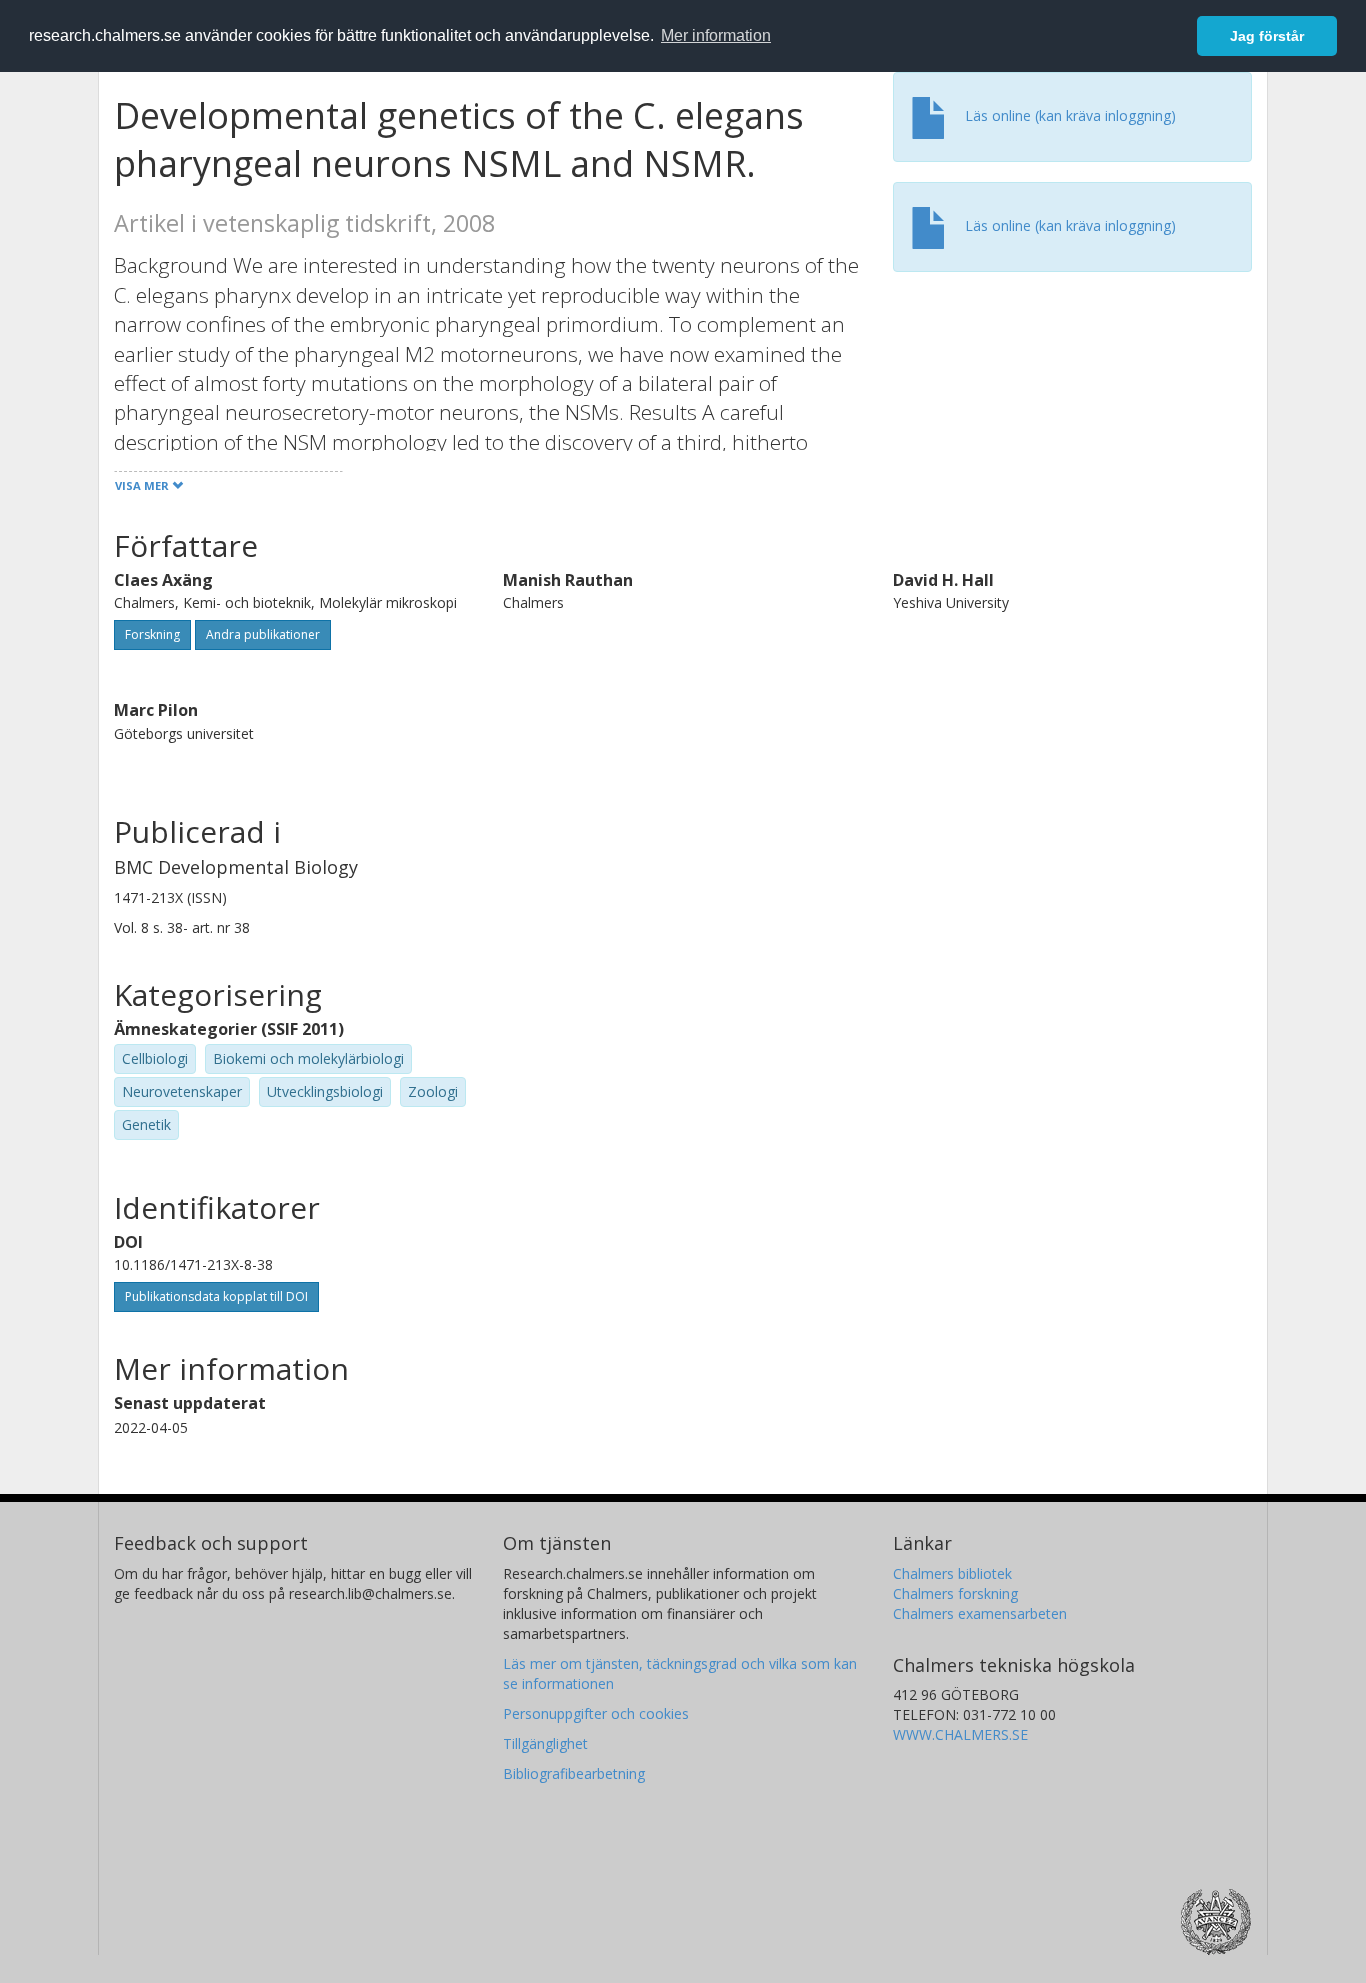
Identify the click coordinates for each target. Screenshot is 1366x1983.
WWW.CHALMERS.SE (960, 1734)
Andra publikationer (263, 634)
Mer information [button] (716, 35)
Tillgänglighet (545, 1743)
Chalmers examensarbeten (980, 1613)
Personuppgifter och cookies (596, 1713)
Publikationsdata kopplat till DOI (216, 1296)
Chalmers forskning (955, 1593)
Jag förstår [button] (1267, 36)
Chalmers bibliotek (952, 1573)
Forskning (152, 634)
